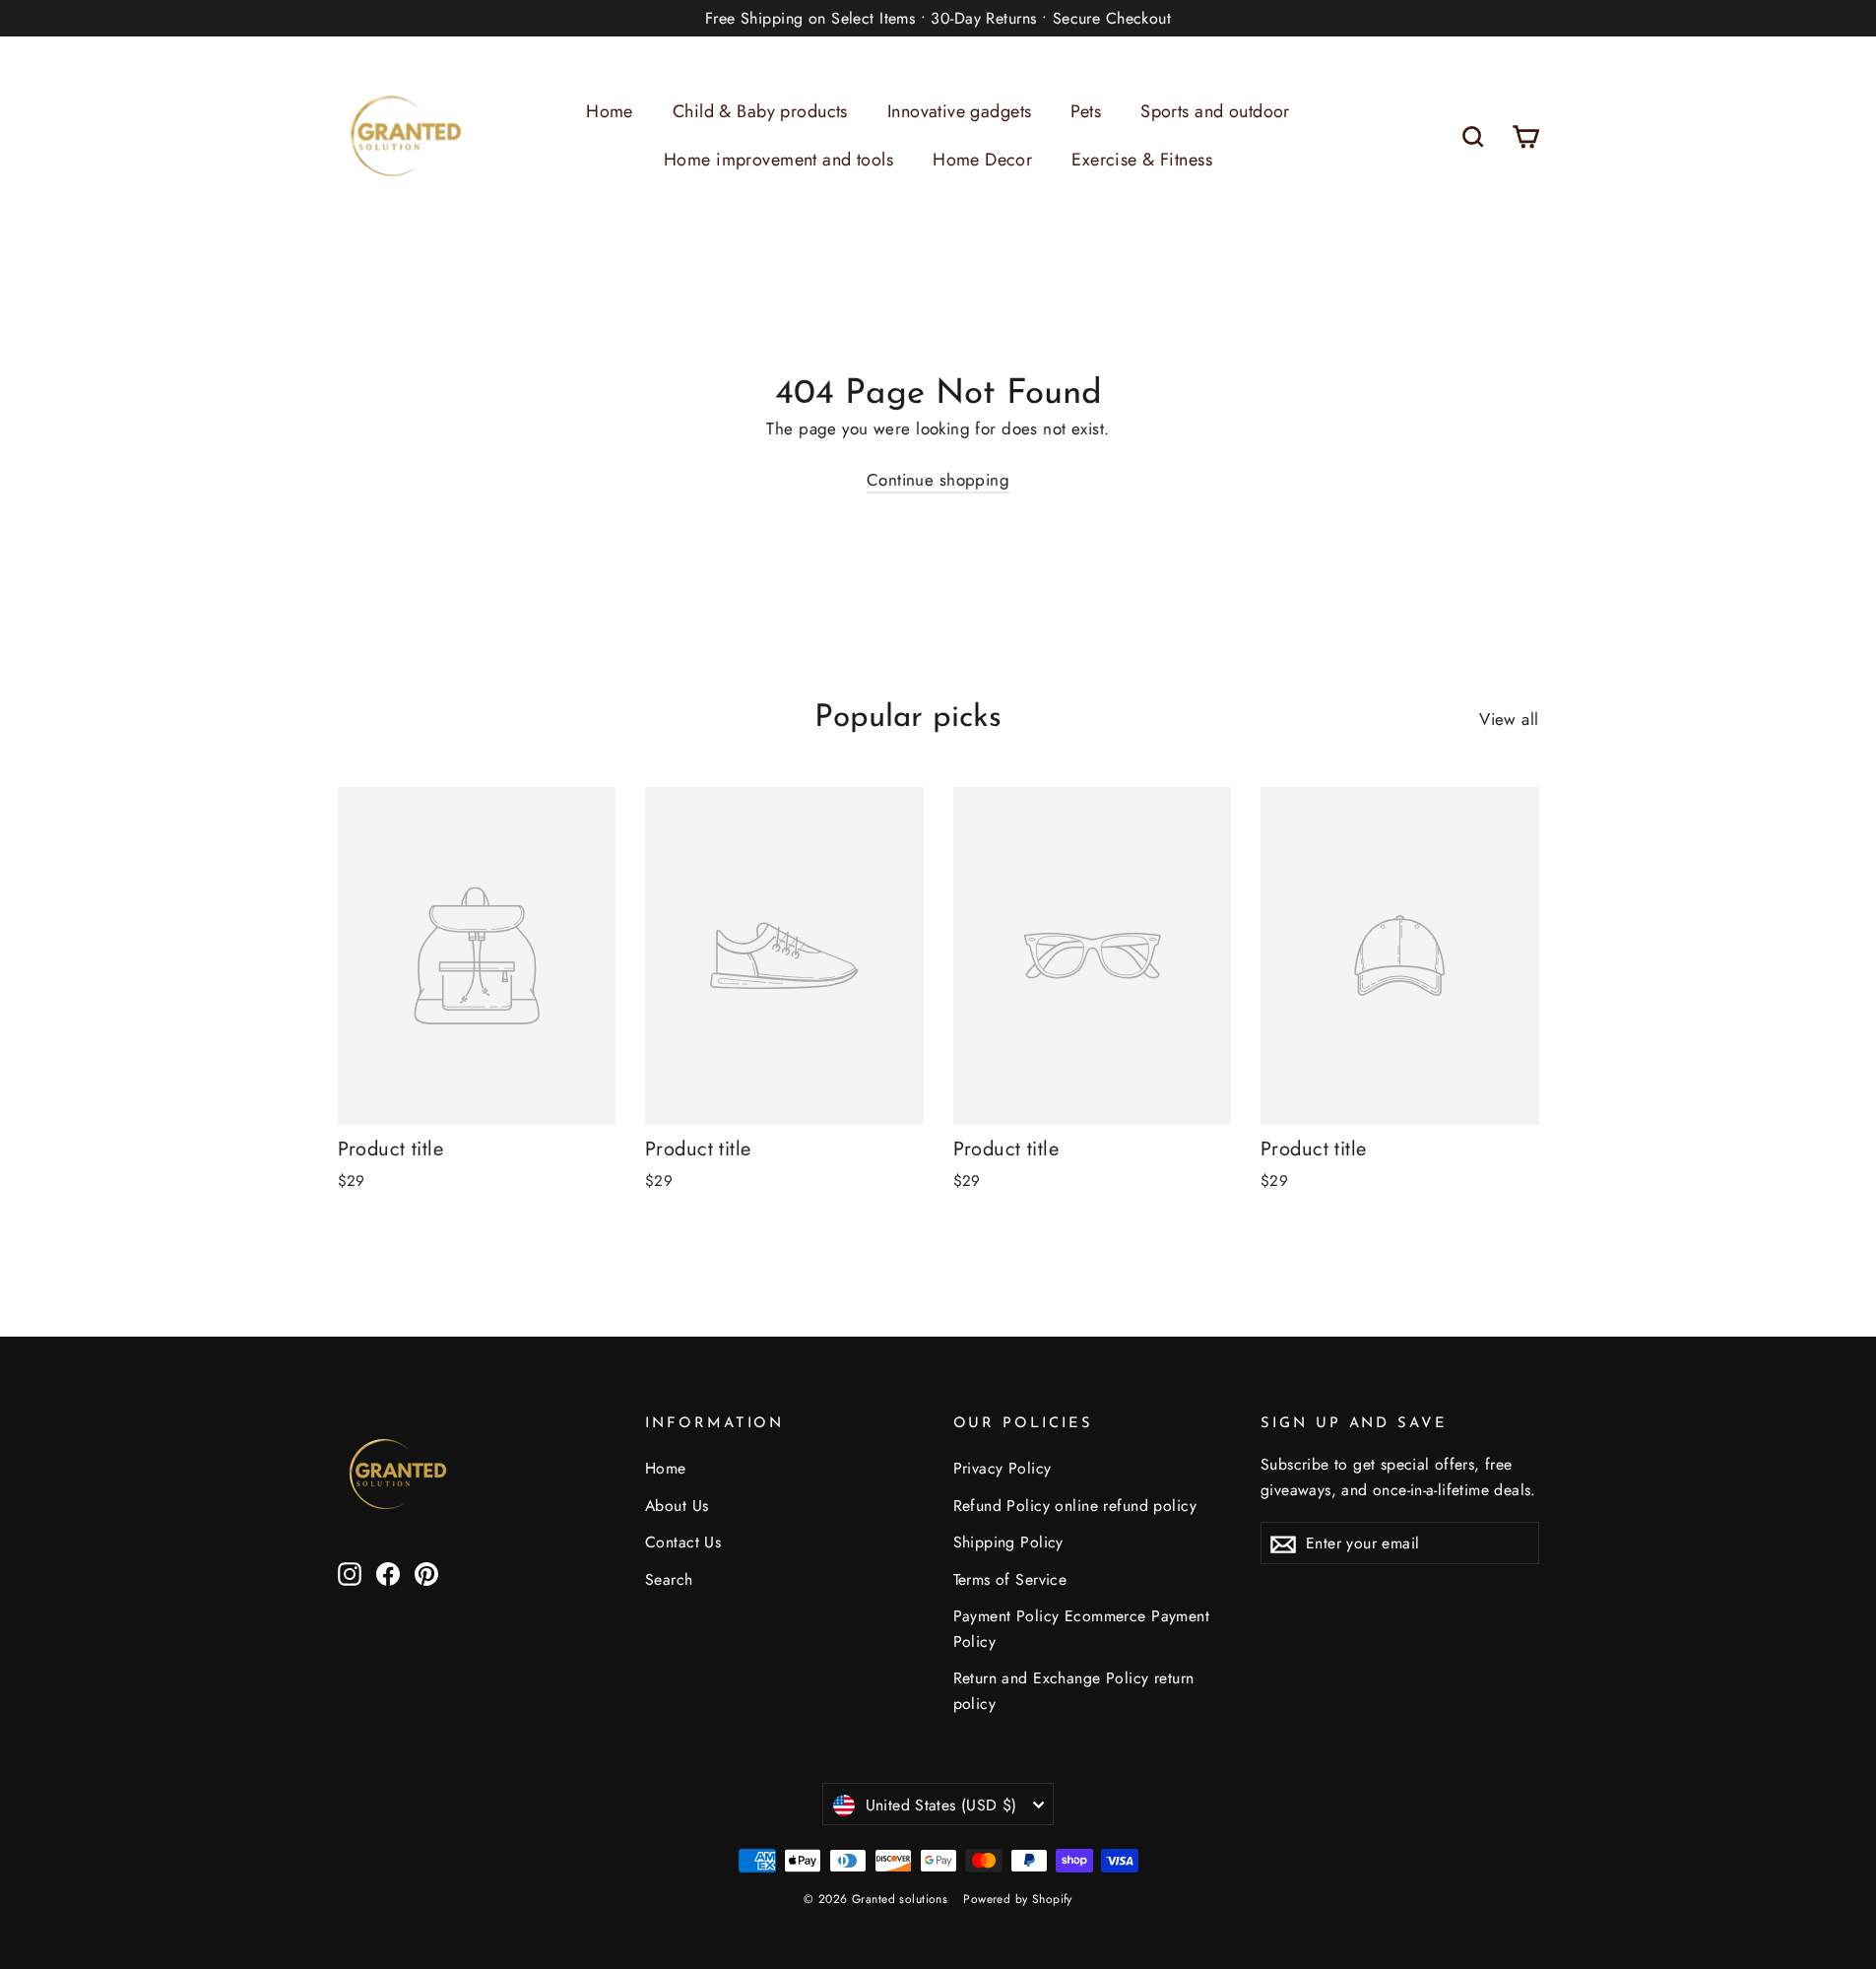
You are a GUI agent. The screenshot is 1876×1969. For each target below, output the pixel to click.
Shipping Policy (1008, 1542)
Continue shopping (938, 480)
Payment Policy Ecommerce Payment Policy (1082, 1628)
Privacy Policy (1003, 1468)
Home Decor (982, 160)
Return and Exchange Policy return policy (1074, 1690)
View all (1509, 719)
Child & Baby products (760, 111)
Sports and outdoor (1215, 111)
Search (669, 1579)
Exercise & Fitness (1142, 160)
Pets (1086, 111)
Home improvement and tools (778, 160)
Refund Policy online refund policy (1075, 1506)
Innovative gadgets (960, 111)
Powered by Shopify (1018, 1899)
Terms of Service (1010, 1579)
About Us (677, 1506)
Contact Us (683, 1542)
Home (610, 111)
